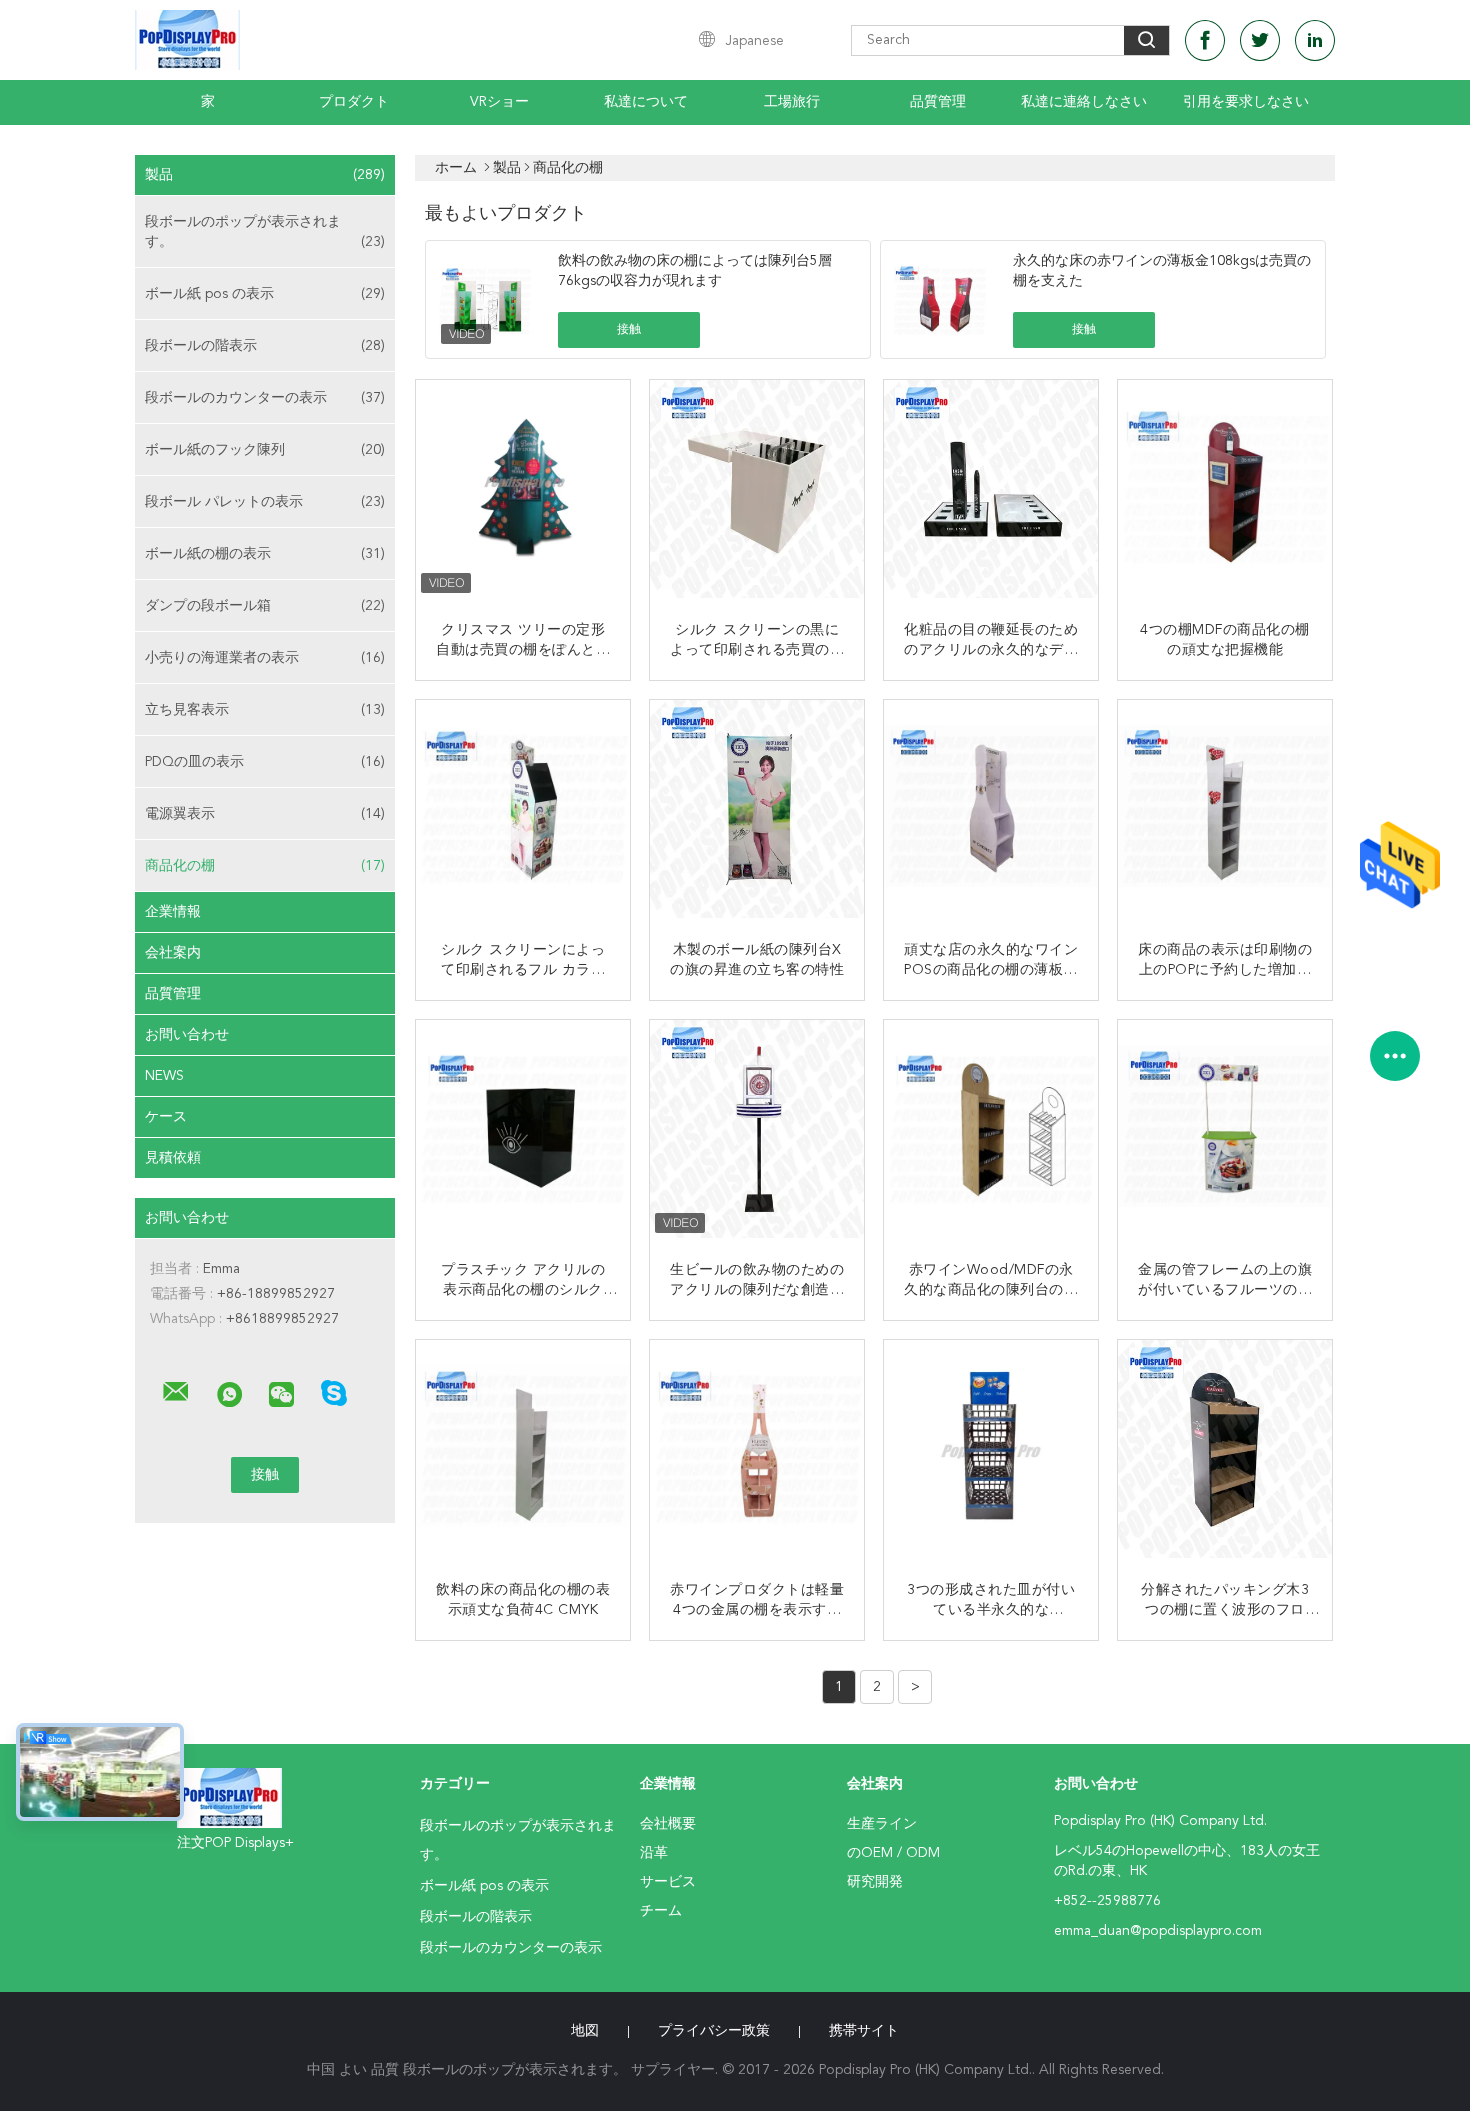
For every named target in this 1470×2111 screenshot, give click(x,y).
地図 (585, 2031)
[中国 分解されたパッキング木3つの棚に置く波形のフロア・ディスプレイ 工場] (1227, 1449)
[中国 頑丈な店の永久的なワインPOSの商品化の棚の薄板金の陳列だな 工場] (993, 809)
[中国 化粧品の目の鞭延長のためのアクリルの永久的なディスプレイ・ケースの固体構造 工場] (993, 489)
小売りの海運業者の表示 (265, 658)
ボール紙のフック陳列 (265, 450)
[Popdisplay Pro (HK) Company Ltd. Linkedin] (1315, 40)
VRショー (499, 102)
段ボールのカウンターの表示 (265, 398)
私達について (646, 102)
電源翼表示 (265, 814)
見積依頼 (173, 1158)
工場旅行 (792, 102)
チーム (661, 1911)
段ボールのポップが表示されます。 (265, 232)
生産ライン (882, 1824)
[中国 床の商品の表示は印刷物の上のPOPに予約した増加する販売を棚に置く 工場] (1227, 809)
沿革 (654, 1853)
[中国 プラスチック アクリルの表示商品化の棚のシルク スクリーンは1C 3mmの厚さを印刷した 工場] (525, 1129)
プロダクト (354, 102)
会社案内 (173, 953)
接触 (629, 330)
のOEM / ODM (893, 1853)
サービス (668, 1882)
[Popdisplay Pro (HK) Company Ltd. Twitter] (1260, 40)
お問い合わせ (187, 1035)
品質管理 (938, 102)
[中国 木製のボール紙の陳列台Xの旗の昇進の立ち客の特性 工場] (759, 809)
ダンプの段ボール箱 (265, 606)
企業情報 (173, 912)
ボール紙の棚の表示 (265, 554)
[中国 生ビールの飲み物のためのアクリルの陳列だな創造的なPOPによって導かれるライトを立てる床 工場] (759, 1129)
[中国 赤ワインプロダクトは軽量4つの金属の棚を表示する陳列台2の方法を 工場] (759, 1449)
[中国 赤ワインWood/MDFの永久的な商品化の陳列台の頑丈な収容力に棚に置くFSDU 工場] (993, 1129)
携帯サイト (864, 2031)
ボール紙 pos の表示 (265, 294)
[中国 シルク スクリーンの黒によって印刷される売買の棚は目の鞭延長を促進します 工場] (759, 489)
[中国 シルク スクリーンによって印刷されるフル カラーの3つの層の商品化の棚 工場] (525, 809)
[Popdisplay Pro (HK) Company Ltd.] (176, 1392)
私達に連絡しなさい (1084, 102)
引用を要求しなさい (1246, 102)
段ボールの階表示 (265, 346)
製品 (265, 175)
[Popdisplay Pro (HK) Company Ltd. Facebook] (1205, 40)
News (164, 1076)
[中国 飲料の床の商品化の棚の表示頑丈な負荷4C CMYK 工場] (525, 1449)
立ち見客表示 (265, 710)
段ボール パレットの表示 (265, 502)
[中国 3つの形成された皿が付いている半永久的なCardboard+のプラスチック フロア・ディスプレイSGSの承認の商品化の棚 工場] (993, 1449)
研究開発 (875, 1882)
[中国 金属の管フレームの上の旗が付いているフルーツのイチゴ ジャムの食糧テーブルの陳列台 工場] (1227, 1129)
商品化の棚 (265, 866)
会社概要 (668, 1824)
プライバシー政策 (714, 2031)
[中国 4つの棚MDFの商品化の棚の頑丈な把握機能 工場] (1227, 489)
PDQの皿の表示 (265, 762)
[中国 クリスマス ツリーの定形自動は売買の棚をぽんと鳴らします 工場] (525, 489)
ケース (166, 1117)
